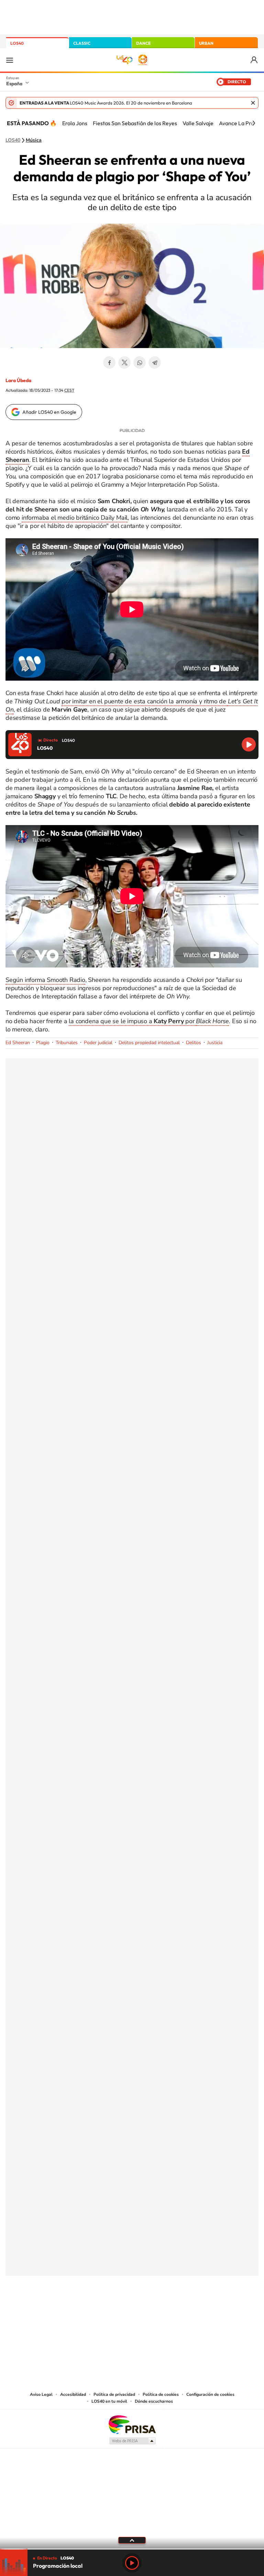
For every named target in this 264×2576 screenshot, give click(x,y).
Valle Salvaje (198, 123)
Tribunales (67, 1043)
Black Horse (212, 1021)
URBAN (206, 43)
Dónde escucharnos (154, 2401)
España (14, 84)
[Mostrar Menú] (10, 60)
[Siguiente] (254, 123)
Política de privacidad (114, 2394)
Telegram (155, 362)
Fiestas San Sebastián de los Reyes (135, 123)
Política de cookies (161, 2394)
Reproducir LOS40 (249, 744)
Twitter (124, 362)
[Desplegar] (132, 2540)
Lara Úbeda (18, 380)
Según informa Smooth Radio (45, 980)
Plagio (43, 1043)
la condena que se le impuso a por (132, 1021)
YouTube (118, 2310)
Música (34, 140)
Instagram (91, 2310)
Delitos (194, 1043)
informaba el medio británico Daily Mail (75, 518)
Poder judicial (98, 1043)
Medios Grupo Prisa (132, 2441)
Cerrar (253, 103)
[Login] (255, 60)
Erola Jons (75, 123)
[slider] (132, 2549)
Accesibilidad (73, 2394)
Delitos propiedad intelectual (149, 1043)
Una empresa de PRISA (132, 2424)
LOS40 (17, 43)
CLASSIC (82, 43)
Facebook (109, 362)
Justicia (215, 1043)
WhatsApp (140, 362)
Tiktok (104, 2310)
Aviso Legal (41, 2394)
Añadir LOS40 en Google (49, 412)
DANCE (143, 43)
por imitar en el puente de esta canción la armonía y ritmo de (145, 701)
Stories (173, 2310)
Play (132, 2563)
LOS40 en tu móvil (109, 2401)
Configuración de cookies (210, 2394)
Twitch (159, 2310)
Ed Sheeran (18, 1043)
